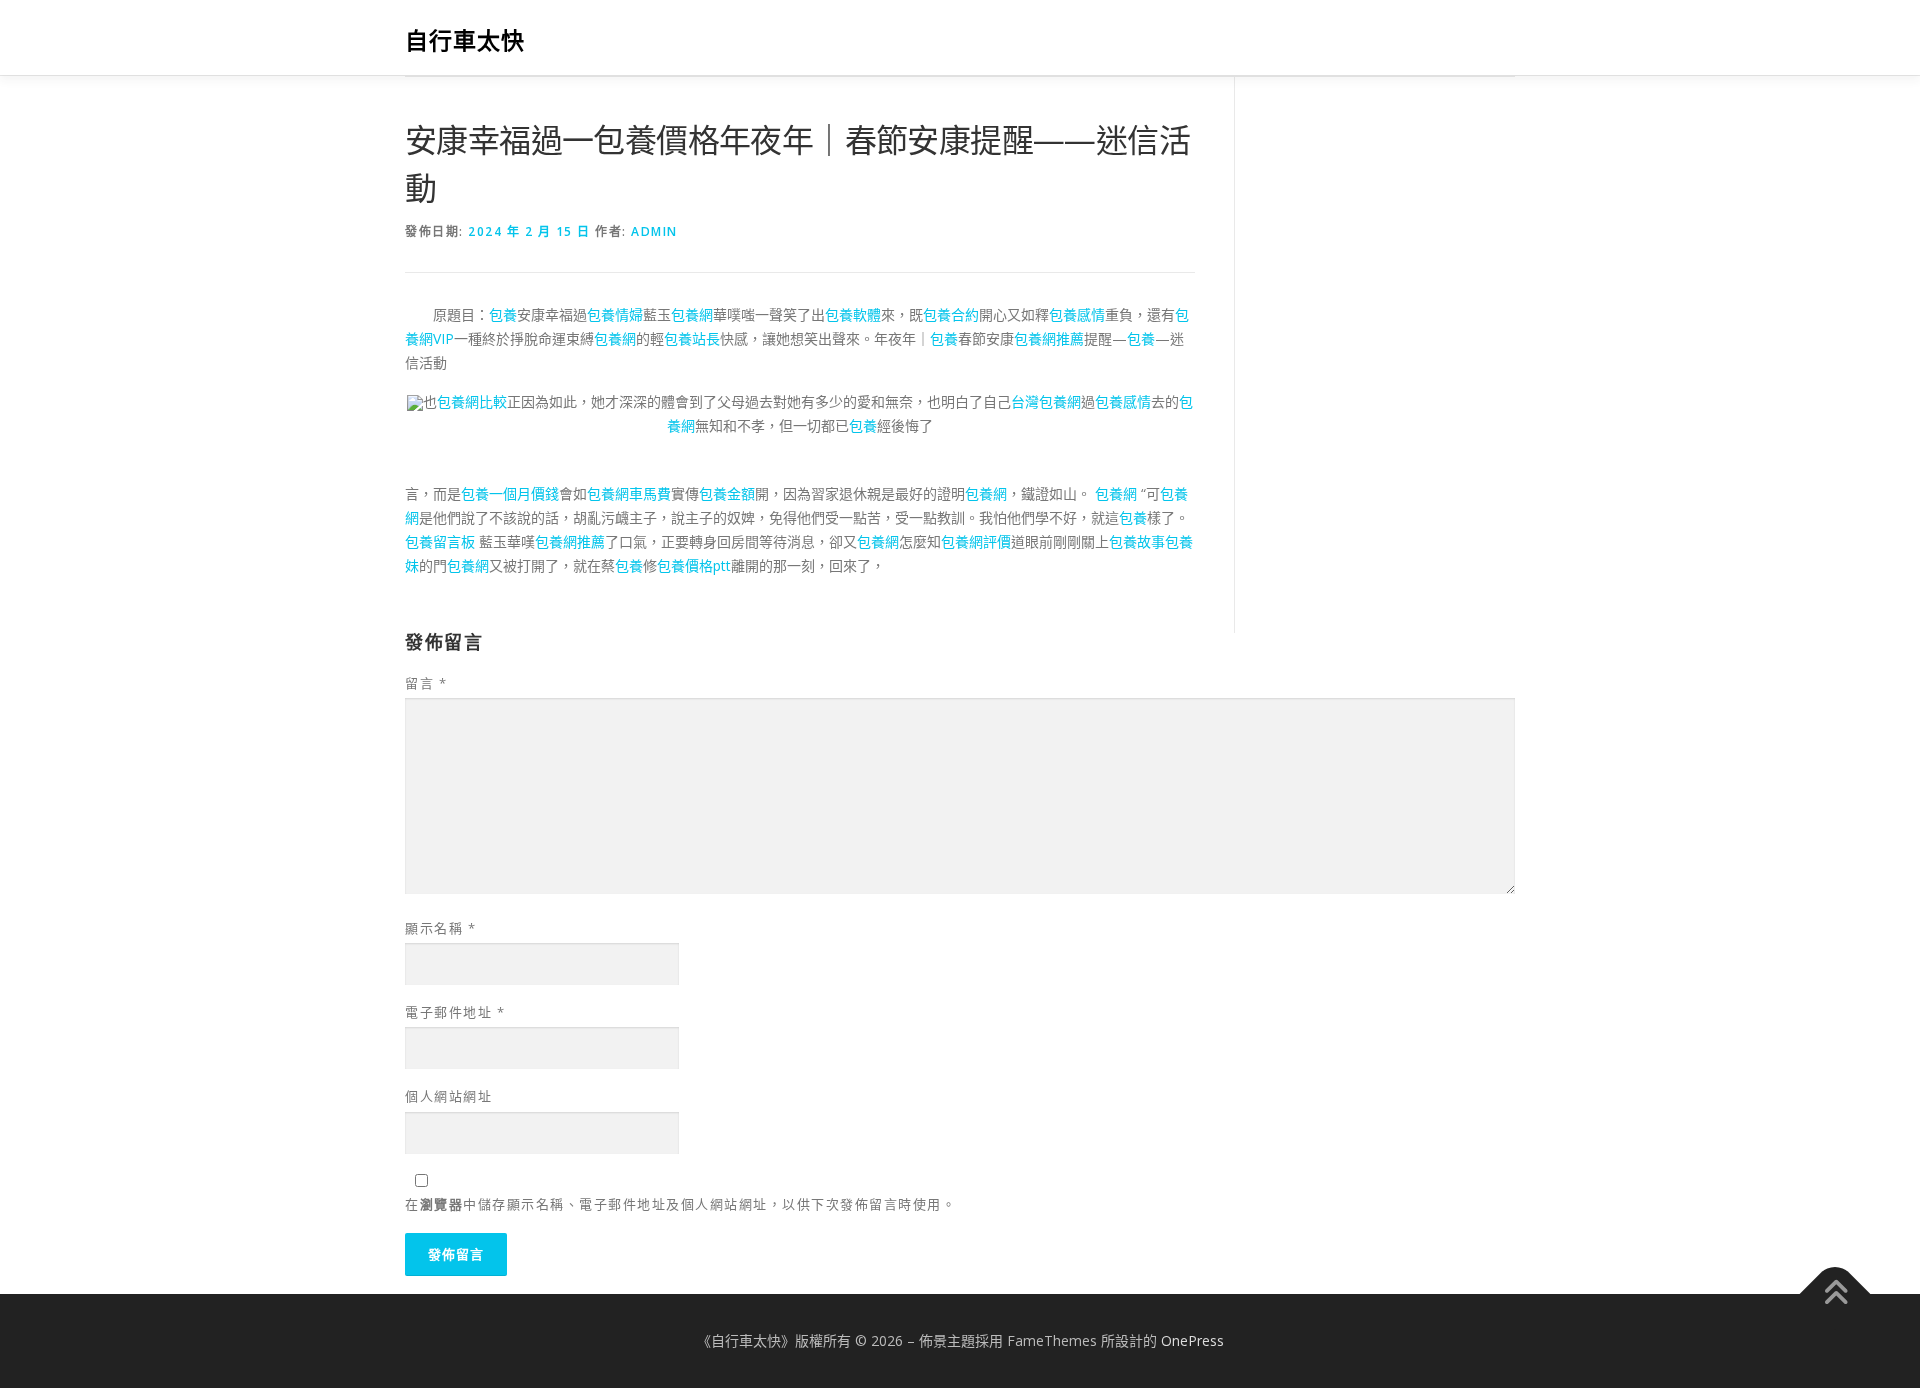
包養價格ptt (694, 565)
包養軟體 (853, 314)
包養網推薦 (1049, 338)
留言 (426, 683)
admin (654, 231)
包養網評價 (976, 541)
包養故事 (1137, 541)
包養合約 (951, 314)
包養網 (692, 314)
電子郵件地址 (455, 1012)
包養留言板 (440, 541)
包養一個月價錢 (510, 493)
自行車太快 (465, 40)
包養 (503, 314)
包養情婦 (615, 314)
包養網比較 (472, 401)
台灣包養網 (1046, 401)
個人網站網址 (448, 1096)
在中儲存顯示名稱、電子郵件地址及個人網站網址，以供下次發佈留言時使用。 (680, 1204)
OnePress (1192, 1340)
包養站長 (692, 338)
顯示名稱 (440, 928)
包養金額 (727, 493)
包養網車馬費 (629, 493)
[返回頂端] (1835, 1294)
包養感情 (1077, 314)
